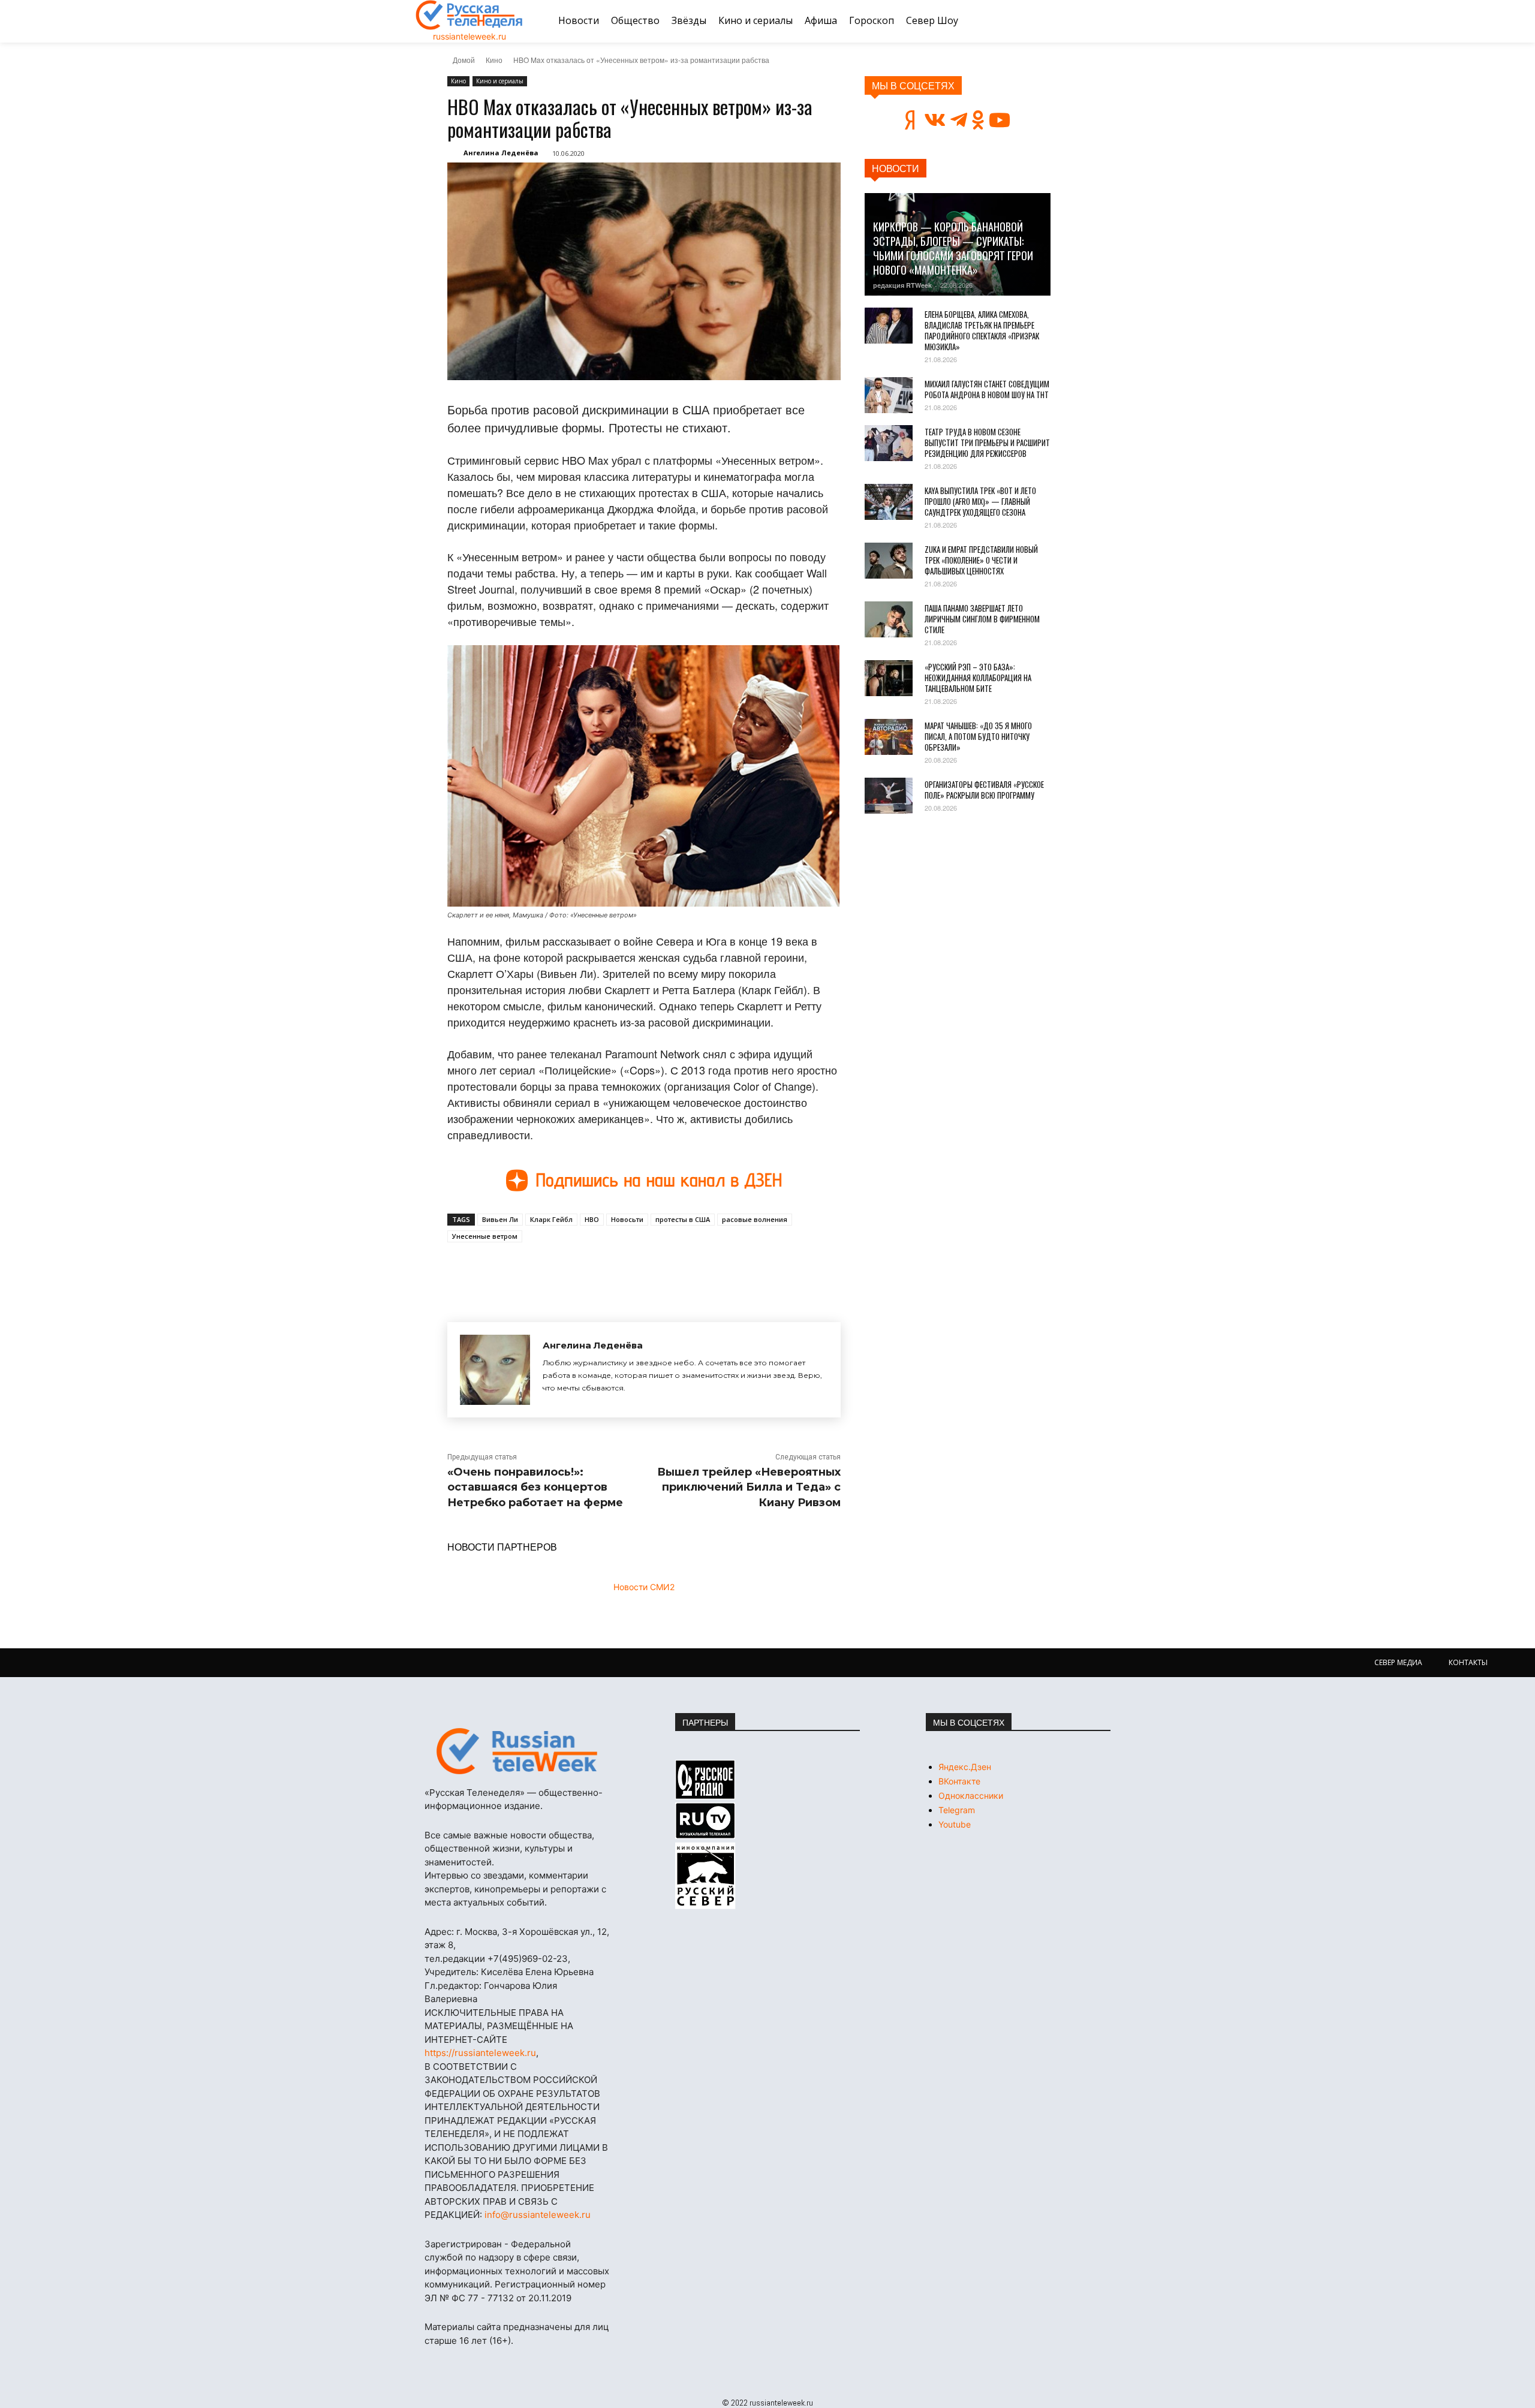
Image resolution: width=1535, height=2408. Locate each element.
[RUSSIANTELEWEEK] (469, 15)
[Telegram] (613, 1270)
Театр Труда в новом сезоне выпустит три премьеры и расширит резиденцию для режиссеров (987, 443)
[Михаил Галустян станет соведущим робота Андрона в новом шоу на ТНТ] (889, 395)
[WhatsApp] (640, 1270)
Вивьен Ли (500, 1219)
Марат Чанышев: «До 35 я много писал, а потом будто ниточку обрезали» (978, 736)
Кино (494, 60)
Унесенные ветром (485, 1236)
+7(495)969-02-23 (528, 1959)
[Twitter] (585, 1270)
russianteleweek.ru (469, 36)
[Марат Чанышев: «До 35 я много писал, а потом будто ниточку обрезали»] (889, 737)
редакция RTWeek (902, 285)
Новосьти (627, 1219)
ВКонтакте (959, 1781)
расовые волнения (755, 1219)
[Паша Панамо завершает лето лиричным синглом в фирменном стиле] (889, 619)
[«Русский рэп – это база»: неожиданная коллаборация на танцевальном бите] (889, 678)
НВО (592, 1219)
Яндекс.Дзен (965, 1767)
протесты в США (683, 1219)
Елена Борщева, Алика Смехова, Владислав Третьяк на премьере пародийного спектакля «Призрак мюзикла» (982, 330)
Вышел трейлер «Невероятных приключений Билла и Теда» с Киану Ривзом (749, 1487)
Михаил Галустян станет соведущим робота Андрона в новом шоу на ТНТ (987, 389)
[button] (1105, 21)
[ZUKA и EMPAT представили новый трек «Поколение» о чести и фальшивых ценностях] (889, 561)
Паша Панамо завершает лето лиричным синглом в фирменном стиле (982, 619)
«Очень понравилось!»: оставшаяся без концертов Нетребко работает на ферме (535, 1487)
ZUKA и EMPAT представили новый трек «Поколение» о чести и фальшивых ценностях (981, 560)
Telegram (957, 1810)
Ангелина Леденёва (501, 153)
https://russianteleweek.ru (480, 2053)
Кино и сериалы (500, 81)
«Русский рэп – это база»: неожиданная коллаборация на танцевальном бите (978, 678)
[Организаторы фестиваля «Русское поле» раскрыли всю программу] (889, 796)
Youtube (955, 1824)
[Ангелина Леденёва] (495, 1370)
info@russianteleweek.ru (538, 2215)
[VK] (558, 1270)
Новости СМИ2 (644, 1587)
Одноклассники (971, 1796)
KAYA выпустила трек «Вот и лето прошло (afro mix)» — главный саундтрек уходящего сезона (980, 501)
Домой (464, 60)
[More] (669, 1270)
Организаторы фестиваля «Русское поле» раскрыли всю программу (984, 790)
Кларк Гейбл (551, 1219)
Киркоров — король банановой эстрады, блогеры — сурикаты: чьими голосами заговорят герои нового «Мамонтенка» (953, 248)
